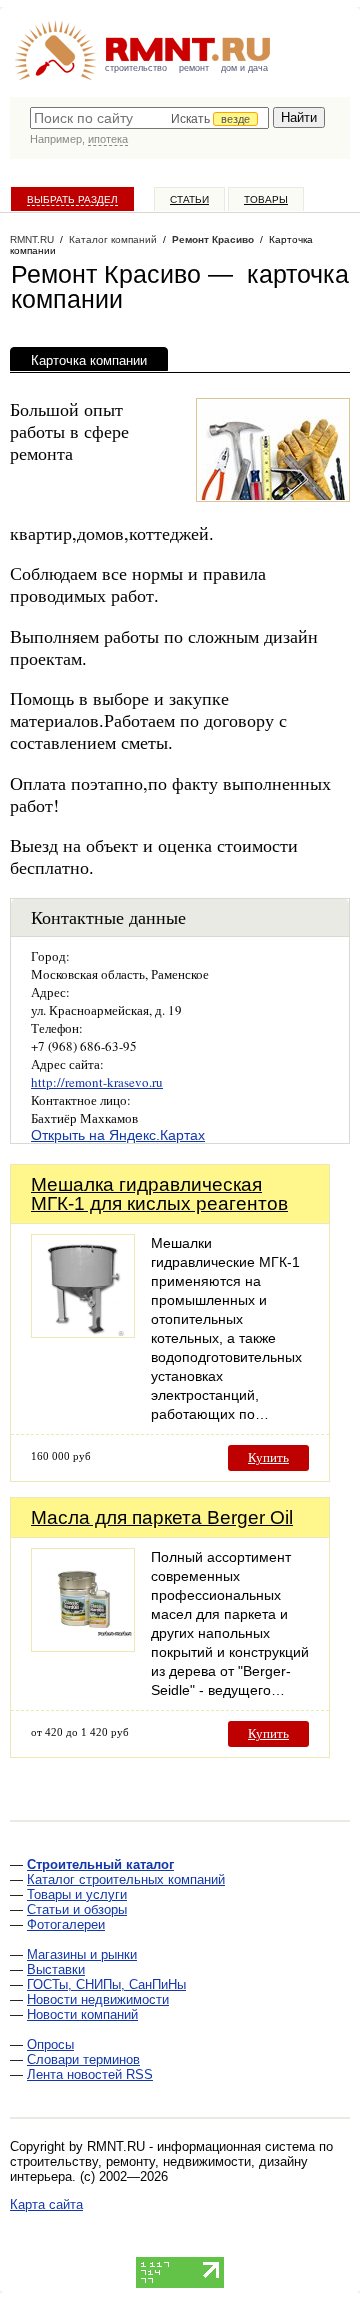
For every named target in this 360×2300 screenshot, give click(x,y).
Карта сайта (46, 2204)
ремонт (194, 68)
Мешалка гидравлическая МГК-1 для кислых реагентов (159, 1194)
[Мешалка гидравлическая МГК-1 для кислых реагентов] (83, 1332)
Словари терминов (83, 2059)
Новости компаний (82, 2014)
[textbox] (149, 118)
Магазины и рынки (82, 1954)
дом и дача (244, 68)
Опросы (50, 2044)
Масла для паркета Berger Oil (162, 1517)
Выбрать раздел (72, 199)
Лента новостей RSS (90, 2074)
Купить (268, 1457)
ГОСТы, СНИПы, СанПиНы (106, 1984)
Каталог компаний (113, 239)
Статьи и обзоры (77, 1909)
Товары (266, 199)
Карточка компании (89, 360)
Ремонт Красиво (213, 239)
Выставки (56, 1969)
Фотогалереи (66, 1924)
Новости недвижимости (98, 1999)
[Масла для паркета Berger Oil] (83, 1646)
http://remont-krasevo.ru (97, 1082)
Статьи (189, 199)
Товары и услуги (77, 1894)
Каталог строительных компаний (126, 1879)
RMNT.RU (32, 239)
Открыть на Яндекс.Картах (118, 1135)
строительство (136, 68)
